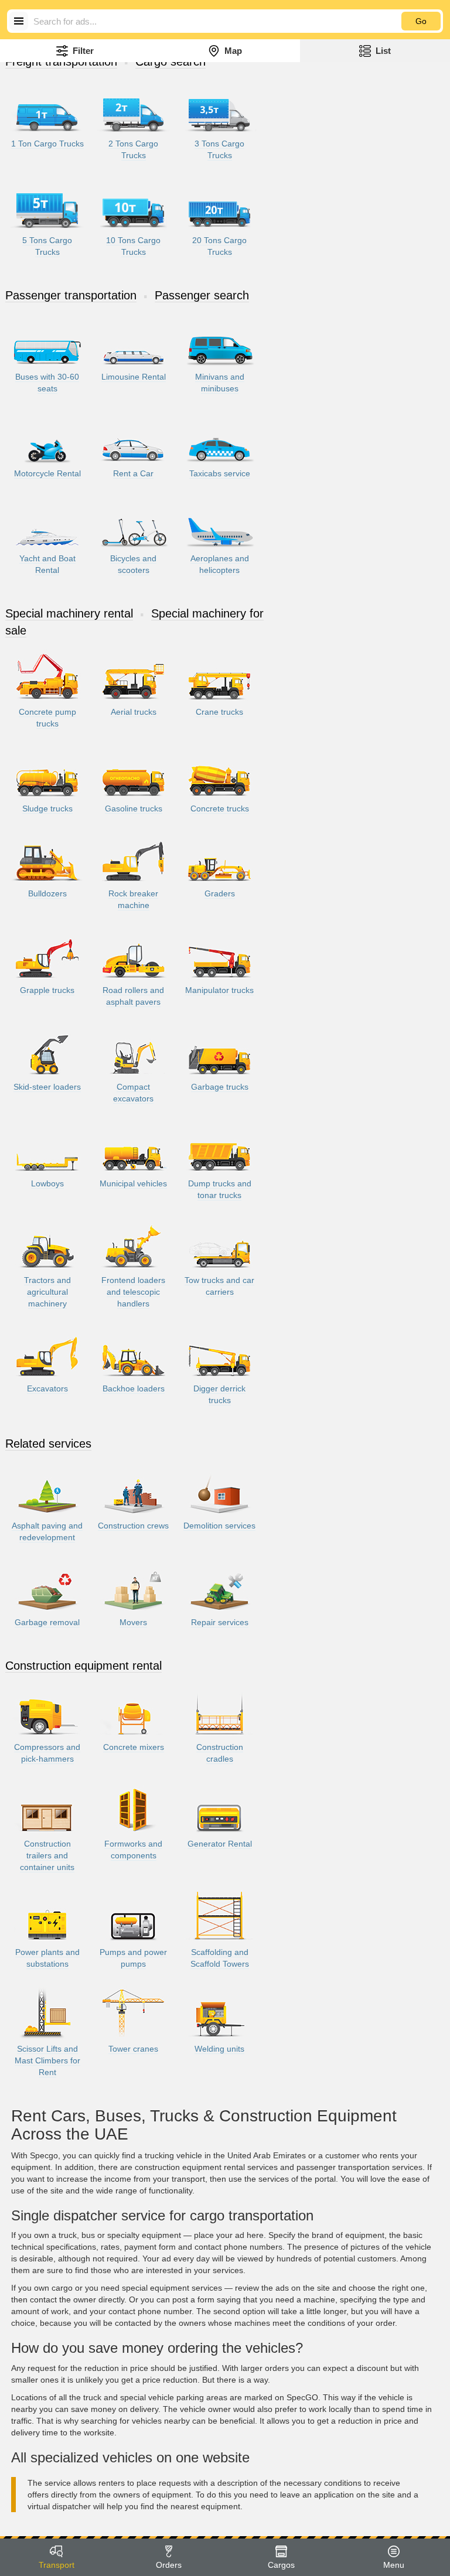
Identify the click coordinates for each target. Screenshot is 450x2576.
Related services (48, 1444)
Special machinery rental (69, 613)
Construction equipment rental (83, 1666)
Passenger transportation (71, 295)
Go (421, 21)
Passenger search (202, 295)
